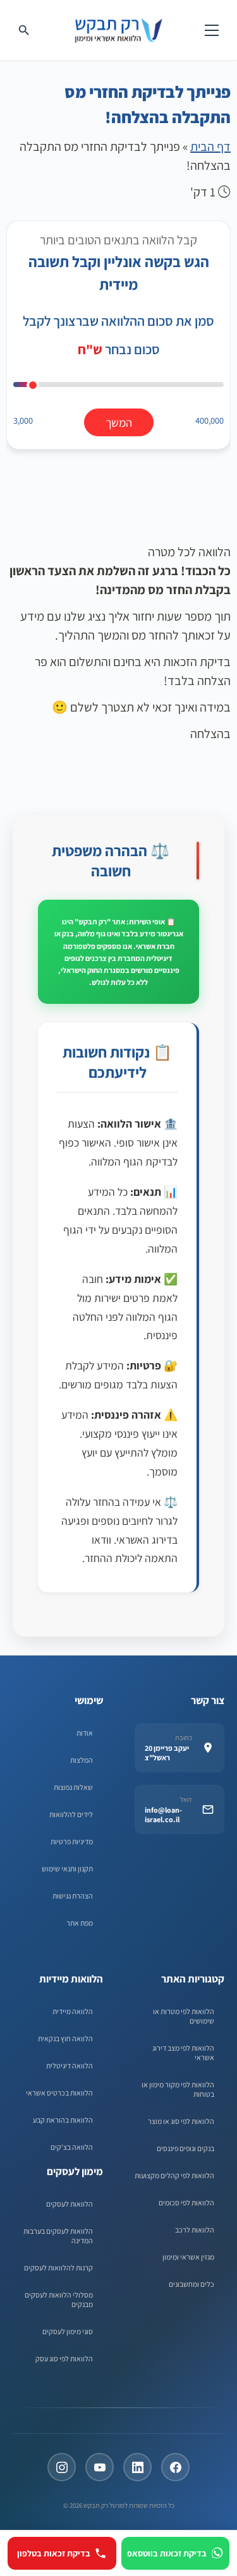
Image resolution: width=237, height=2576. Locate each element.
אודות (85, 1733)
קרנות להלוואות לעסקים (58, 2268)
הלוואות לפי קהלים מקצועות (174, 2175)
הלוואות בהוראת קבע (63, 2120)
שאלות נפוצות (73, 1787)
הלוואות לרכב (195, 2230)
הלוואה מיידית (73, 2011)
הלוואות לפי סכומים (186, 2203)
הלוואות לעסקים (70, 2204)
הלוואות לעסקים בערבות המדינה (58, 2236)
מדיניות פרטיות (72, 1841)
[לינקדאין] (137, 2467)
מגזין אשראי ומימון (188, 2257)
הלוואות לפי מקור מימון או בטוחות (178, 2089)
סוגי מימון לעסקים (68, 2331)
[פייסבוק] (175, 2467)
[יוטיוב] (100, 2467)
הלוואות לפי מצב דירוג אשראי (183, 2053)
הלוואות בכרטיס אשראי (59, 2093)
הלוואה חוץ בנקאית (65, 2038)
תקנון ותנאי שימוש (67, 1869)
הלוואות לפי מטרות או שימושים (184, 2016)
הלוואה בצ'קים (72, 2147)
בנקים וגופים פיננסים (185, 2148)
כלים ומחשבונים (191, 2284)
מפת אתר (80, 1923)
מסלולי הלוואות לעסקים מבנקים (59, 2299)
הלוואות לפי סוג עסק (64, 2358)
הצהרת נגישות (73, 1896)
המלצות (82, 1760)
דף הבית (210, 146)
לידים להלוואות (71, 1814)
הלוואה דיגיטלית (70, 2066)
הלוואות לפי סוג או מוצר (181, 2121)
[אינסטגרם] (62, 2467)
